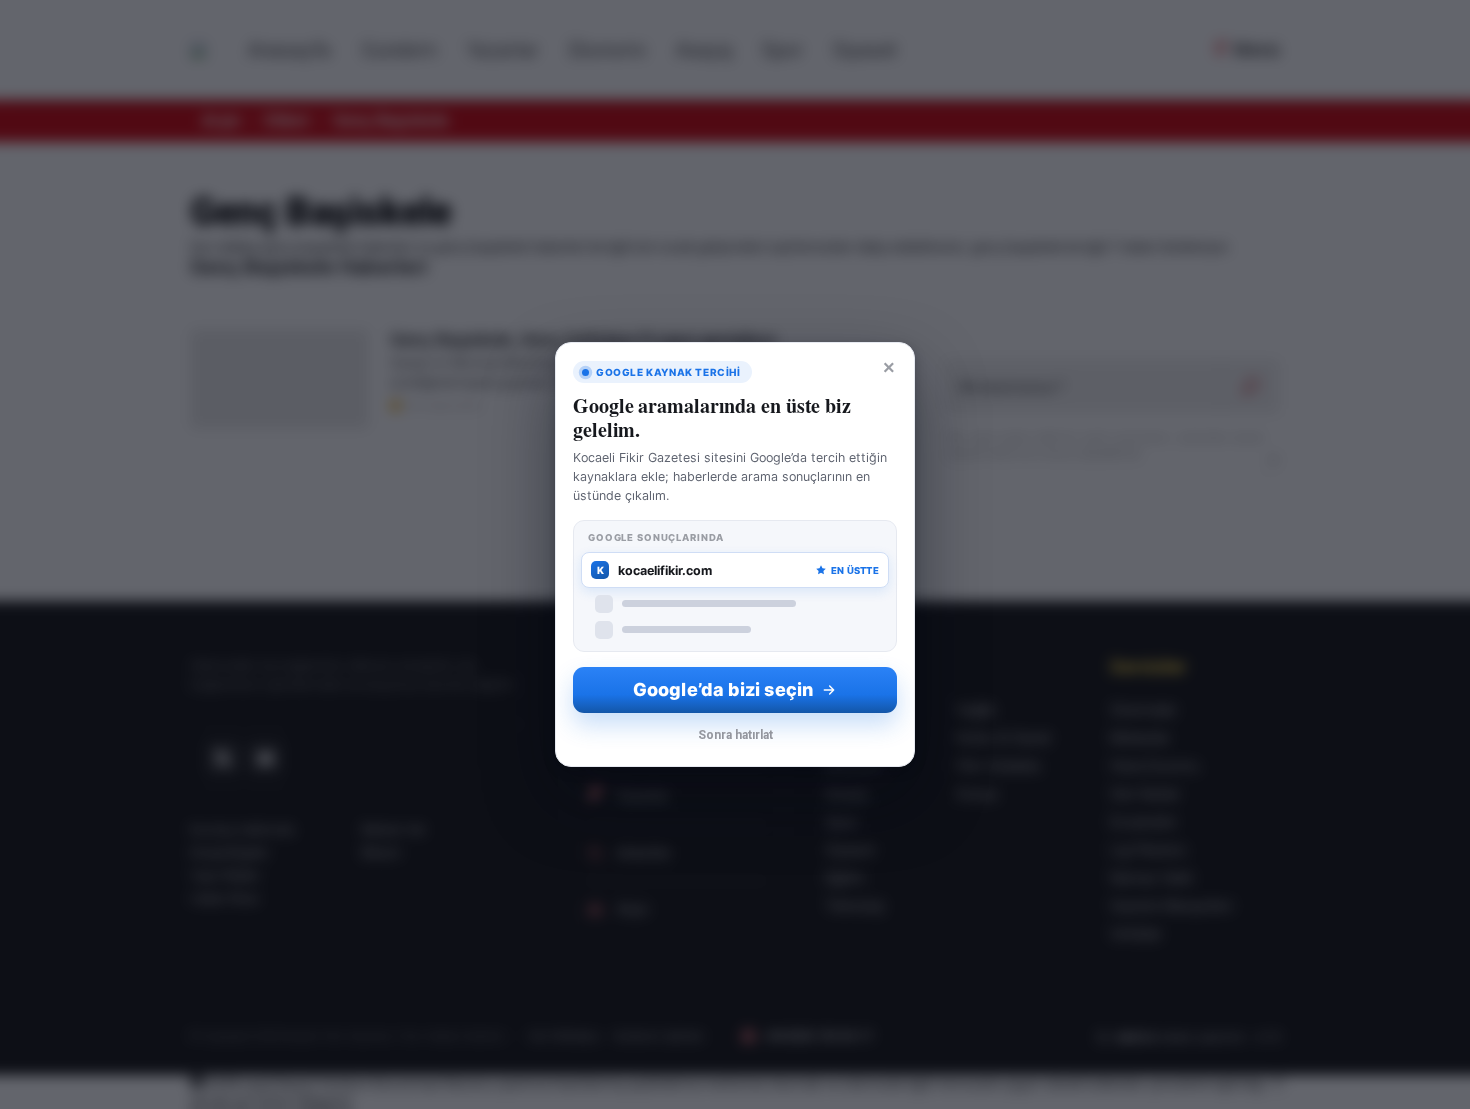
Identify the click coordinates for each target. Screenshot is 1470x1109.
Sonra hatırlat (735, 735)
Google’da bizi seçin (723, 689)
